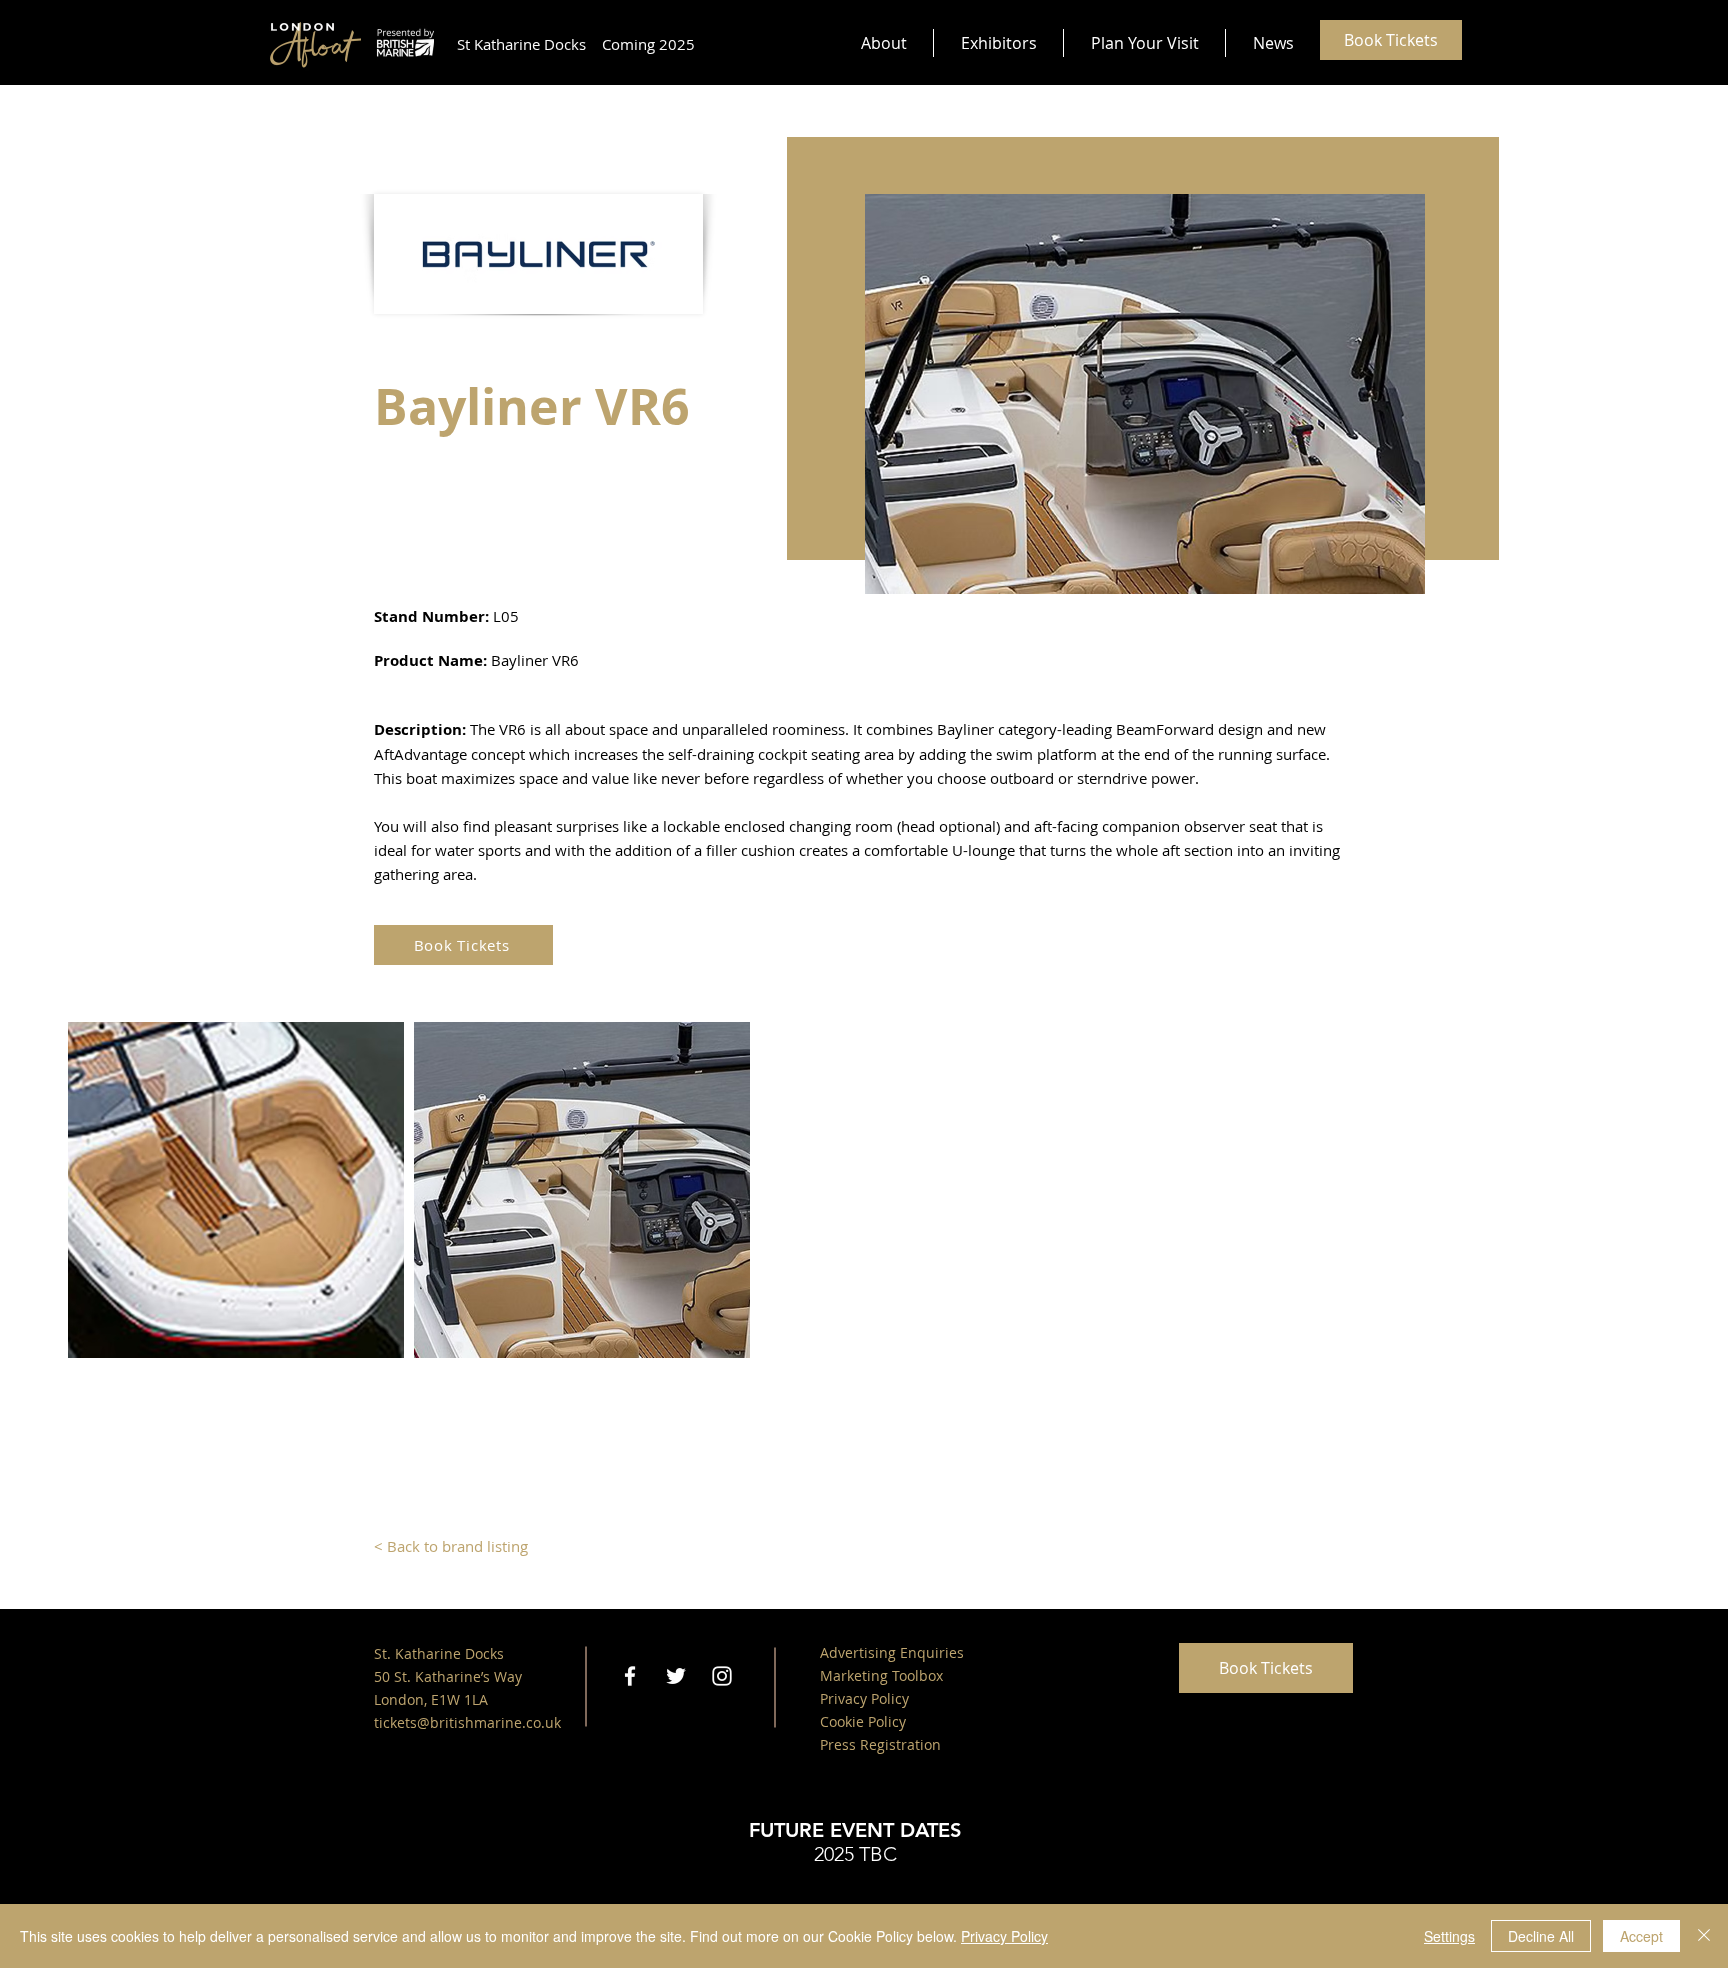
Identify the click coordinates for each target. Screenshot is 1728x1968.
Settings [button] (1449, 1936)
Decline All (1541, 1936)
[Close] (1704, 1936)
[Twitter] (676, 1676)
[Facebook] (630, 1676)
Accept (1641, 1936)
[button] (883, 43)
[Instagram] (722, 1676)
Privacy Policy (1004, 1936)
